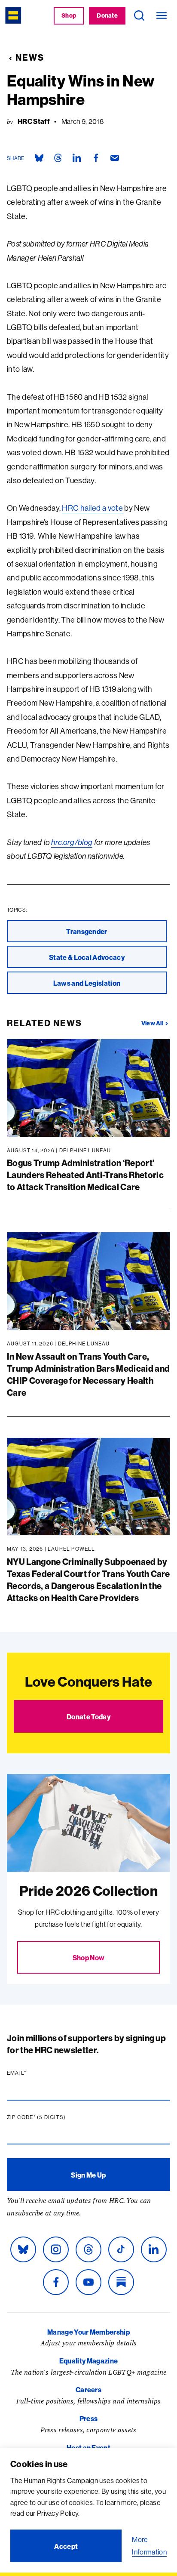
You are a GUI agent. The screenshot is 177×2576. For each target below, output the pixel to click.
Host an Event (88, 2448)
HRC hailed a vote (92, 508)
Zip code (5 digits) (53, 2117)
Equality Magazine (88, 2361)
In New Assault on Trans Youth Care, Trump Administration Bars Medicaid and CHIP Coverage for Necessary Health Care (88, 1374)
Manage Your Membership (88, 2332)
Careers (88, 2390)
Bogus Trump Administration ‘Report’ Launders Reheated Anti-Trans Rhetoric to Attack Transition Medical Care (85, 1175)
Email (33, 2073)
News (30, 57)
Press (89, 2419)
